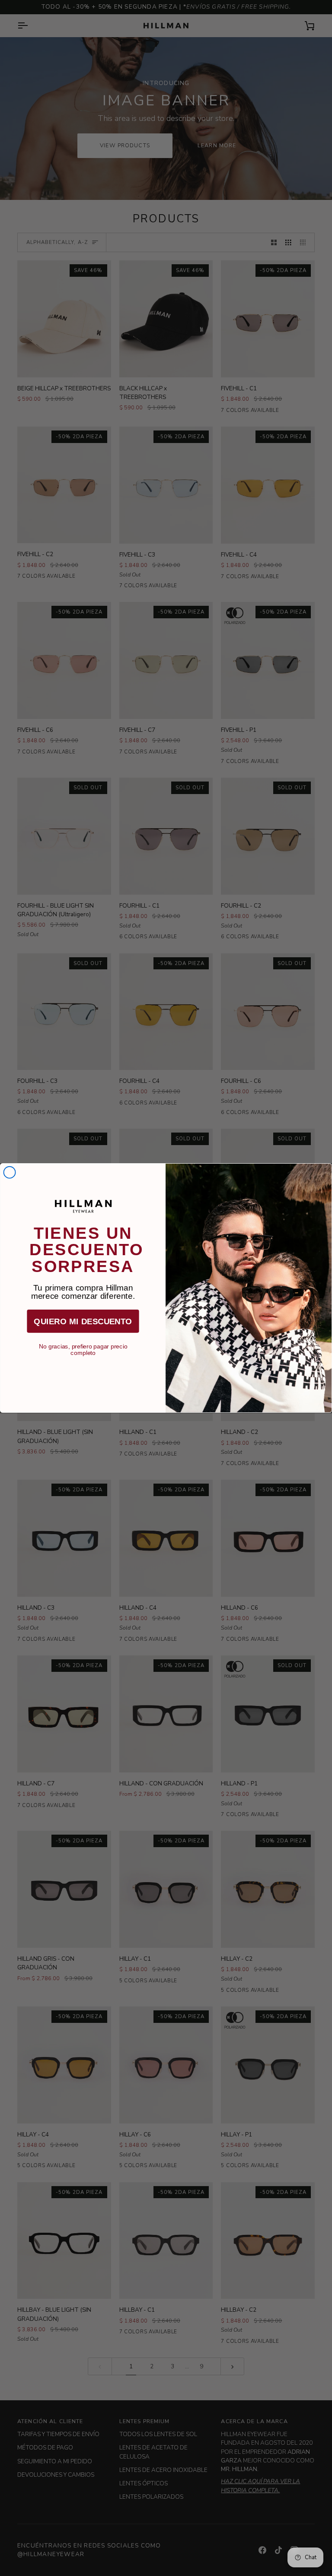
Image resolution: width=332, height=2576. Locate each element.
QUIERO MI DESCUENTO (83, 1321)
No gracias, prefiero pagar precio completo (83, 1347)
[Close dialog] (10, 1172)
